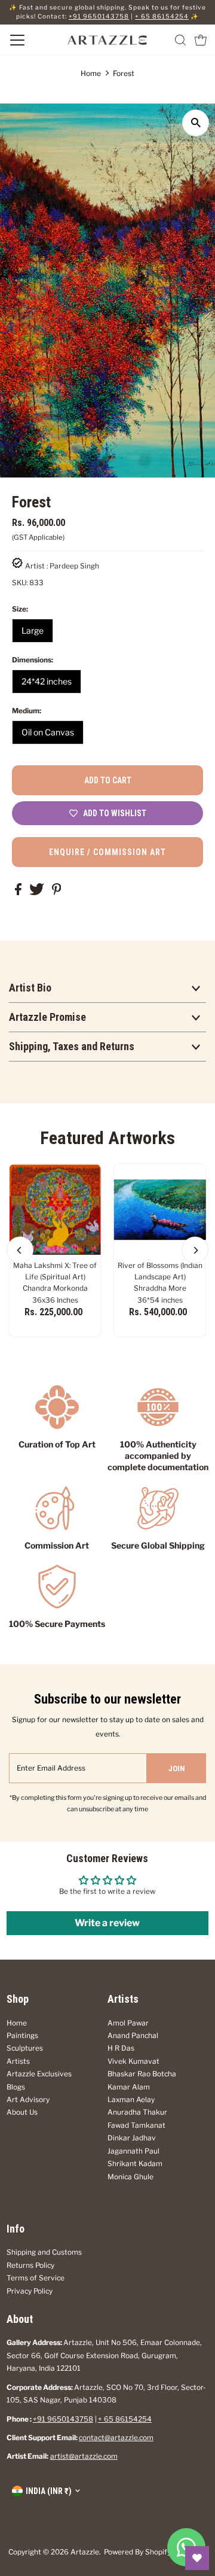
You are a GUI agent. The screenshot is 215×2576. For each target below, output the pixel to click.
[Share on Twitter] (38, 893)
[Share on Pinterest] (57, 893)
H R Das (121, 2048)
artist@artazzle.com (84, 2456)
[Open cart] (201, 40)
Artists (18, 2061)
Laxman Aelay (131, 2100)
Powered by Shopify (137, 2552)
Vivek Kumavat (133, 2061)
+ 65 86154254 (162, 16)
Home (91, 73)
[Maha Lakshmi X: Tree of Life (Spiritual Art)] (55, 1210)
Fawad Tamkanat (136, 2125)
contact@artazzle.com (116, 2438)
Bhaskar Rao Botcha (142, 2074)
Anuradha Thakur (137, 2112)
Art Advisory (28, 2100)
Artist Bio (30, 988)
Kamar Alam (129, 2087)
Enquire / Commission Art (107, 852)
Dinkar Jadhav (132, 2138)
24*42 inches (47, 681)
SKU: (20, 583)
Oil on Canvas (48, 732)
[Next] (195, 1250)
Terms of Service (36, 2278)
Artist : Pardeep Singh (62, 566)
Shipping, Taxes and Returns (72, 1046)
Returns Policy (30, 2265)
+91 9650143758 (99, 16)
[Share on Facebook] (19, 893)
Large (33, 630)
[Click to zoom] (196, 123)
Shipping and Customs (44, 2252)
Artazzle (85, 2552)
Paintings (22, 2036)
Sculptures (25, 2048)
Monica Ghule (130, 2177)
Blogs (16, 2087)
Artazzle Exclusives (39, 2074)
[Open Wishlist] (197, 2558)
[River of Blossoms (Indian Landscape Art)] (160, 1210)
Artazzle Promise (47, 1017)
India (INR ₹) (49, 2491)
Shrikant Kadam (135, 2164)
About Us (22, 2112)
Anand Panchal (133, 2036)
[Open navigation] (29, 40)
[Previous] (20, 1250)
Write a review (107, 1923)
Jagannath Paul (133, 2151)
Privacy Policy (30, 2291)
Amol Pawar (128, 2023)
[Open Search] (180, 40)
